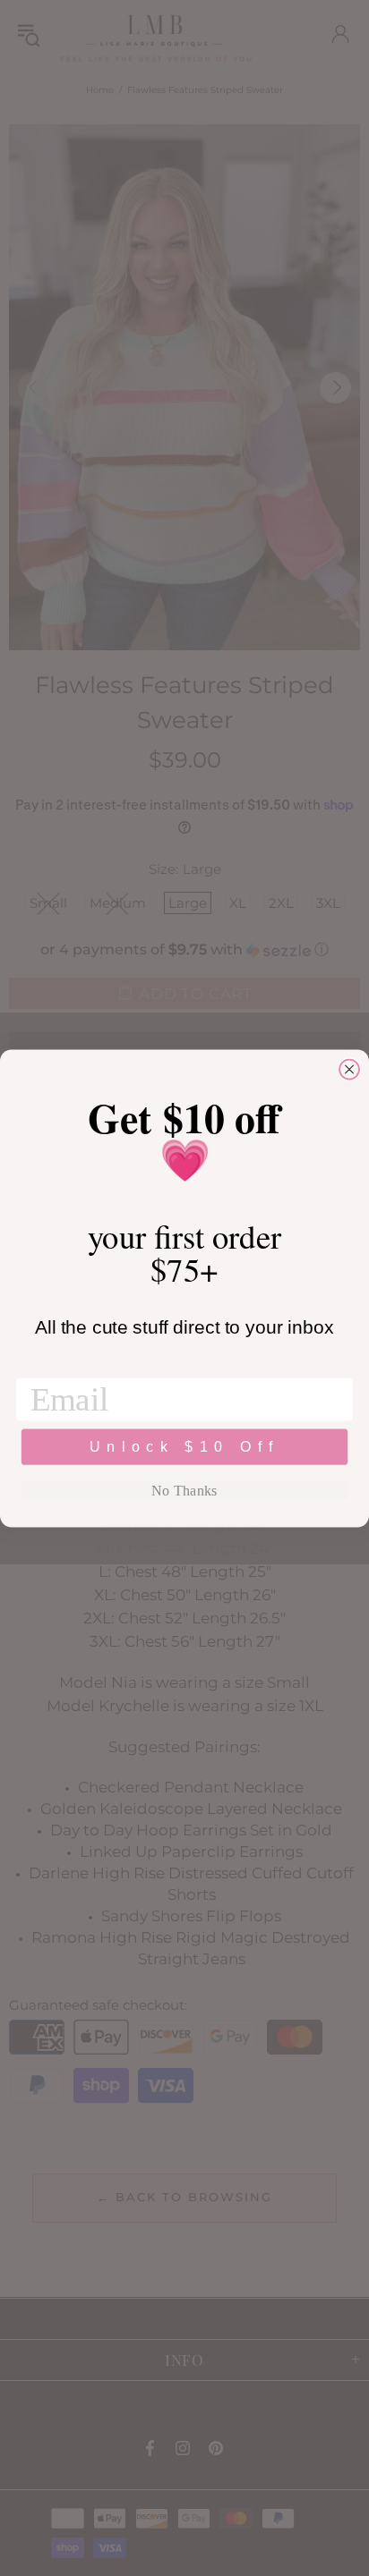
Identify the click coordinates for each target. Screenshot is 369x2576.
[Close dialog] (349, 1069)
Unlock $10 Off (184, 1446)
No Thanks (184, 1490)
